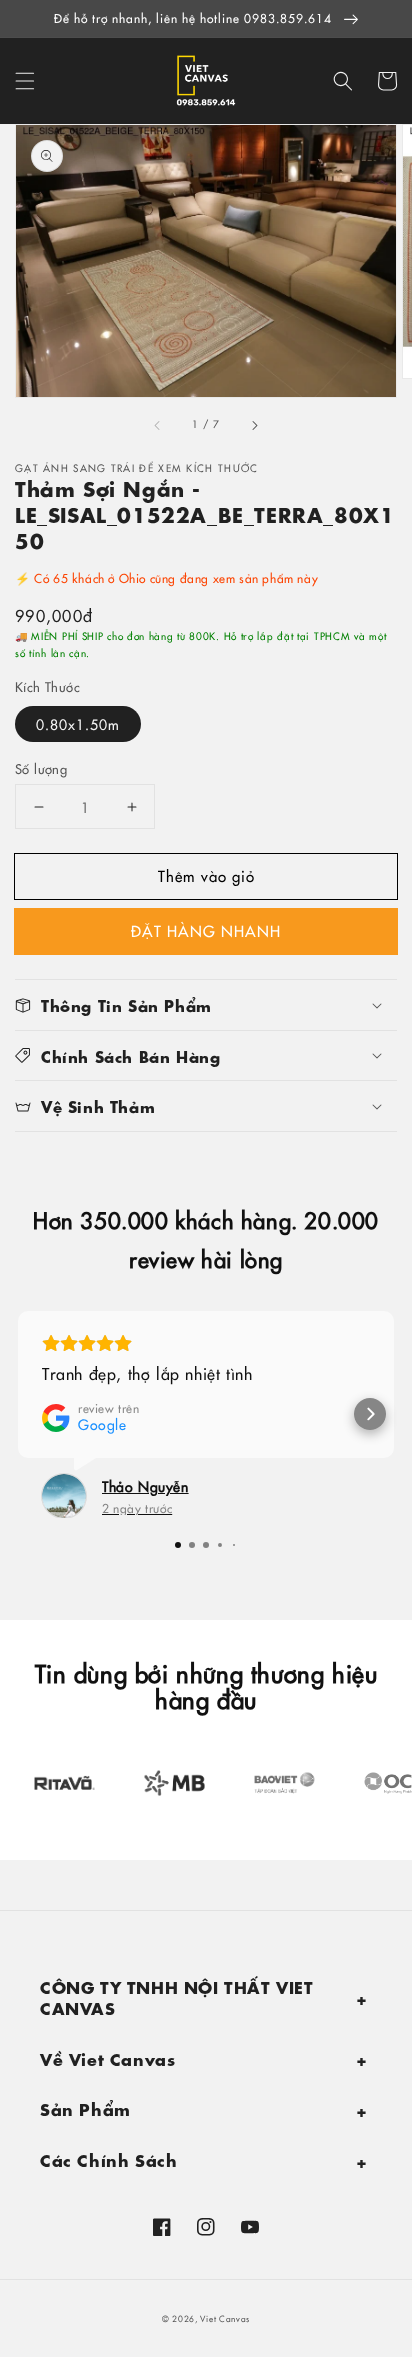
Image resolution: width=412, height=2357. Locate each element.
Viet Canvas (225, 2318)
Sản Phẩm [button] (85, 2107)
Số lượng (41, 768)
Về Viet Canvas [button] (107, 2057)
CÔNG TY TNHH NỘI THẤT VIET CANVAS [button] (177, 1996)
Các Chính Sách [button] (108, 2158)
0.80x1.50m (78, 724)
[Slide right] (254, 425)
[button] (25, 81)
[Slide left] (158, 425)
